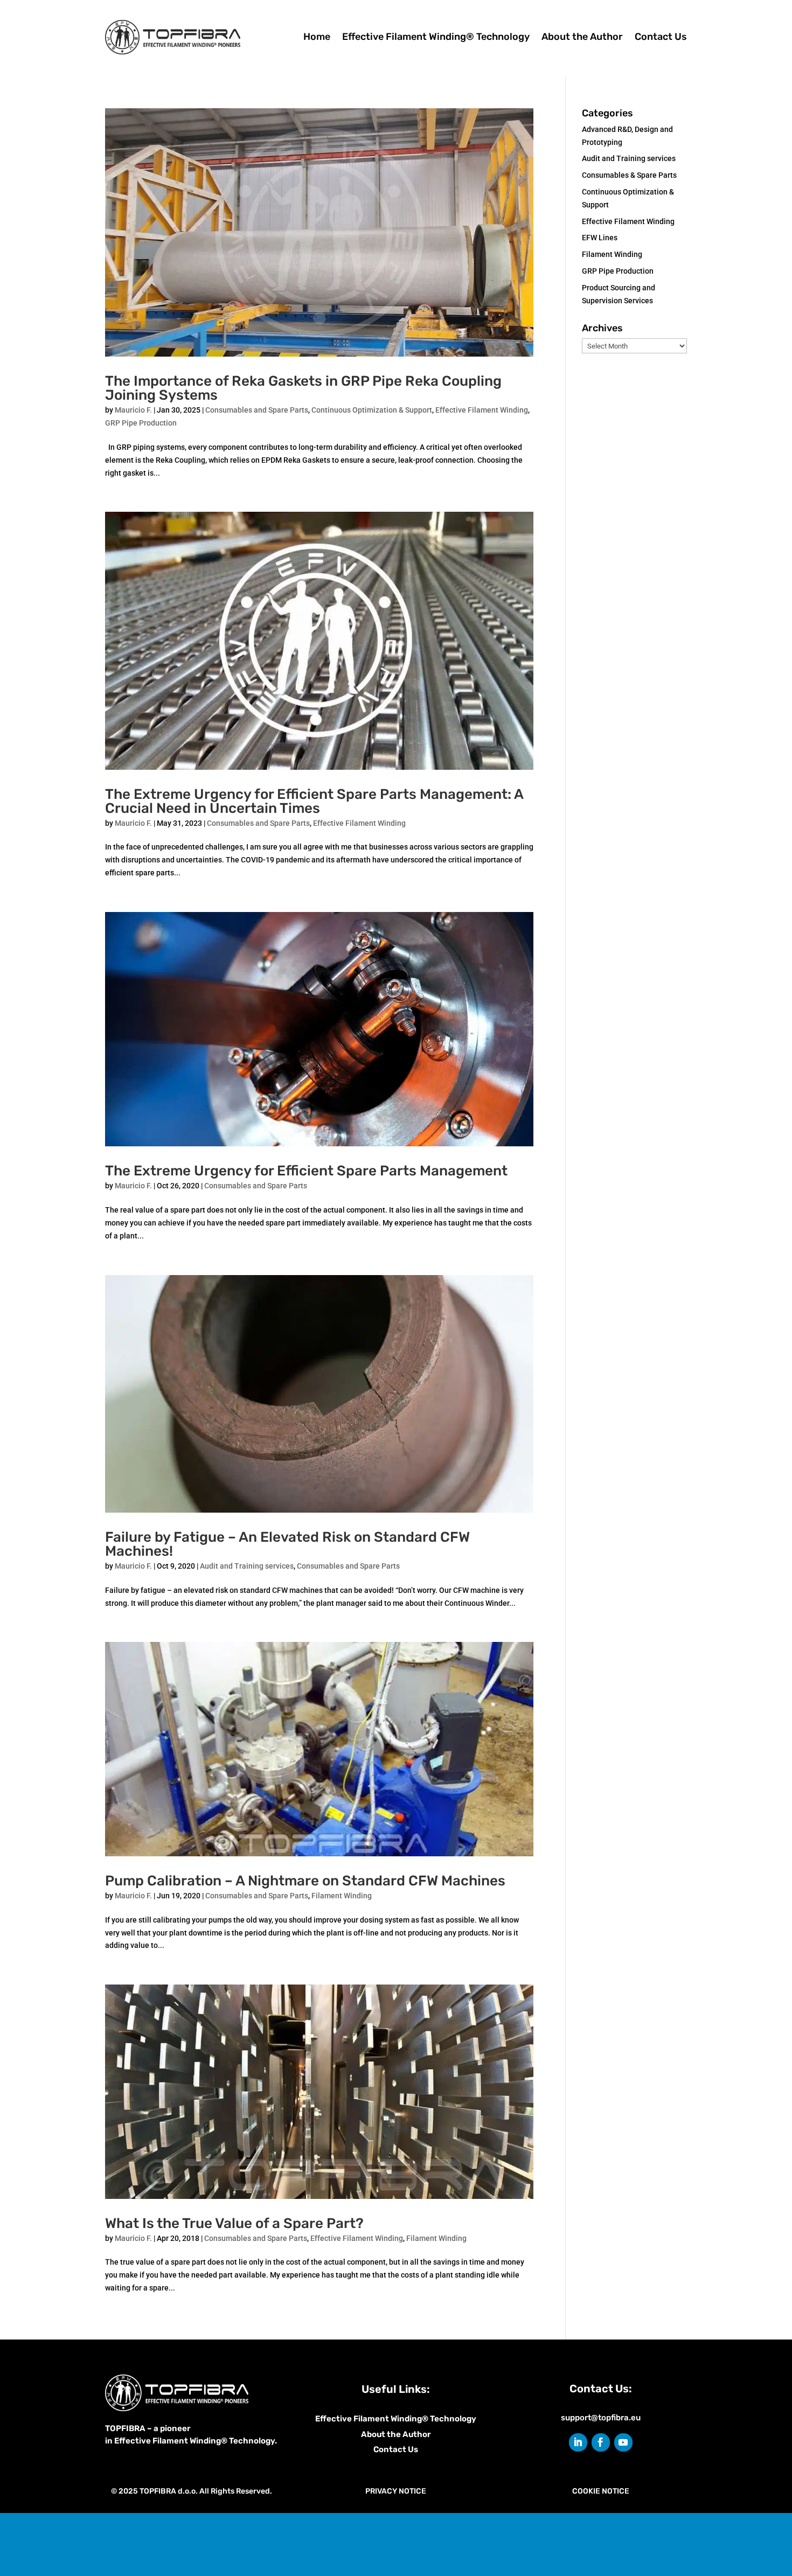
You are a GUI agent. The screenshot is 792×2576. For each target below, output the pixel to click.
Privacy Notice (396, 2491)
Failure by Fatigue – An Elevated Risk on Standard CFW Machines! (287, 1544)
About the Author (582, 37)
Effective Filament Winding (482, 410)
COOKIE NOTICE (601, 2491)
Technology (453, 2419)
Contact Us (661, 37)
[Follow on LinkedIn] (578, 2442)
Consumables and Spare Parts (257, 410)
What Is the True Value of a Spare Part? (234, 2223)
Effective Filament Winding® (373, 2419)
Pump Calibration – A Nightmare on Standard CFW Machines (305, 1881)
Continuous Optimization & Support (372, 410)
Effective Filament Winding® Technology (436, 37)
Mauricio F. (133, 410)
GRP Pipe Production (141, 423)
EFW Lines (600, 238)
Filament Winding (342, 1896)
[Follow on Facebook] (601, 2442)
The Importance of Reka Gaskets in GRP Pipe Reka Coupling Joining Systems (303, 388)
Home (317, 37)
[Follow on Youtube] (623, 2442)
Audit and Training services (247, 1566)
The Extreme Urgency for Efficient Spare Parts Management (306, 1171)
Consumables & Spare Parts (629, 175)
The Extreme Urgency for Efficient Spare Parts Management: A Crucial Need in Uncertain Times (314, 801)
